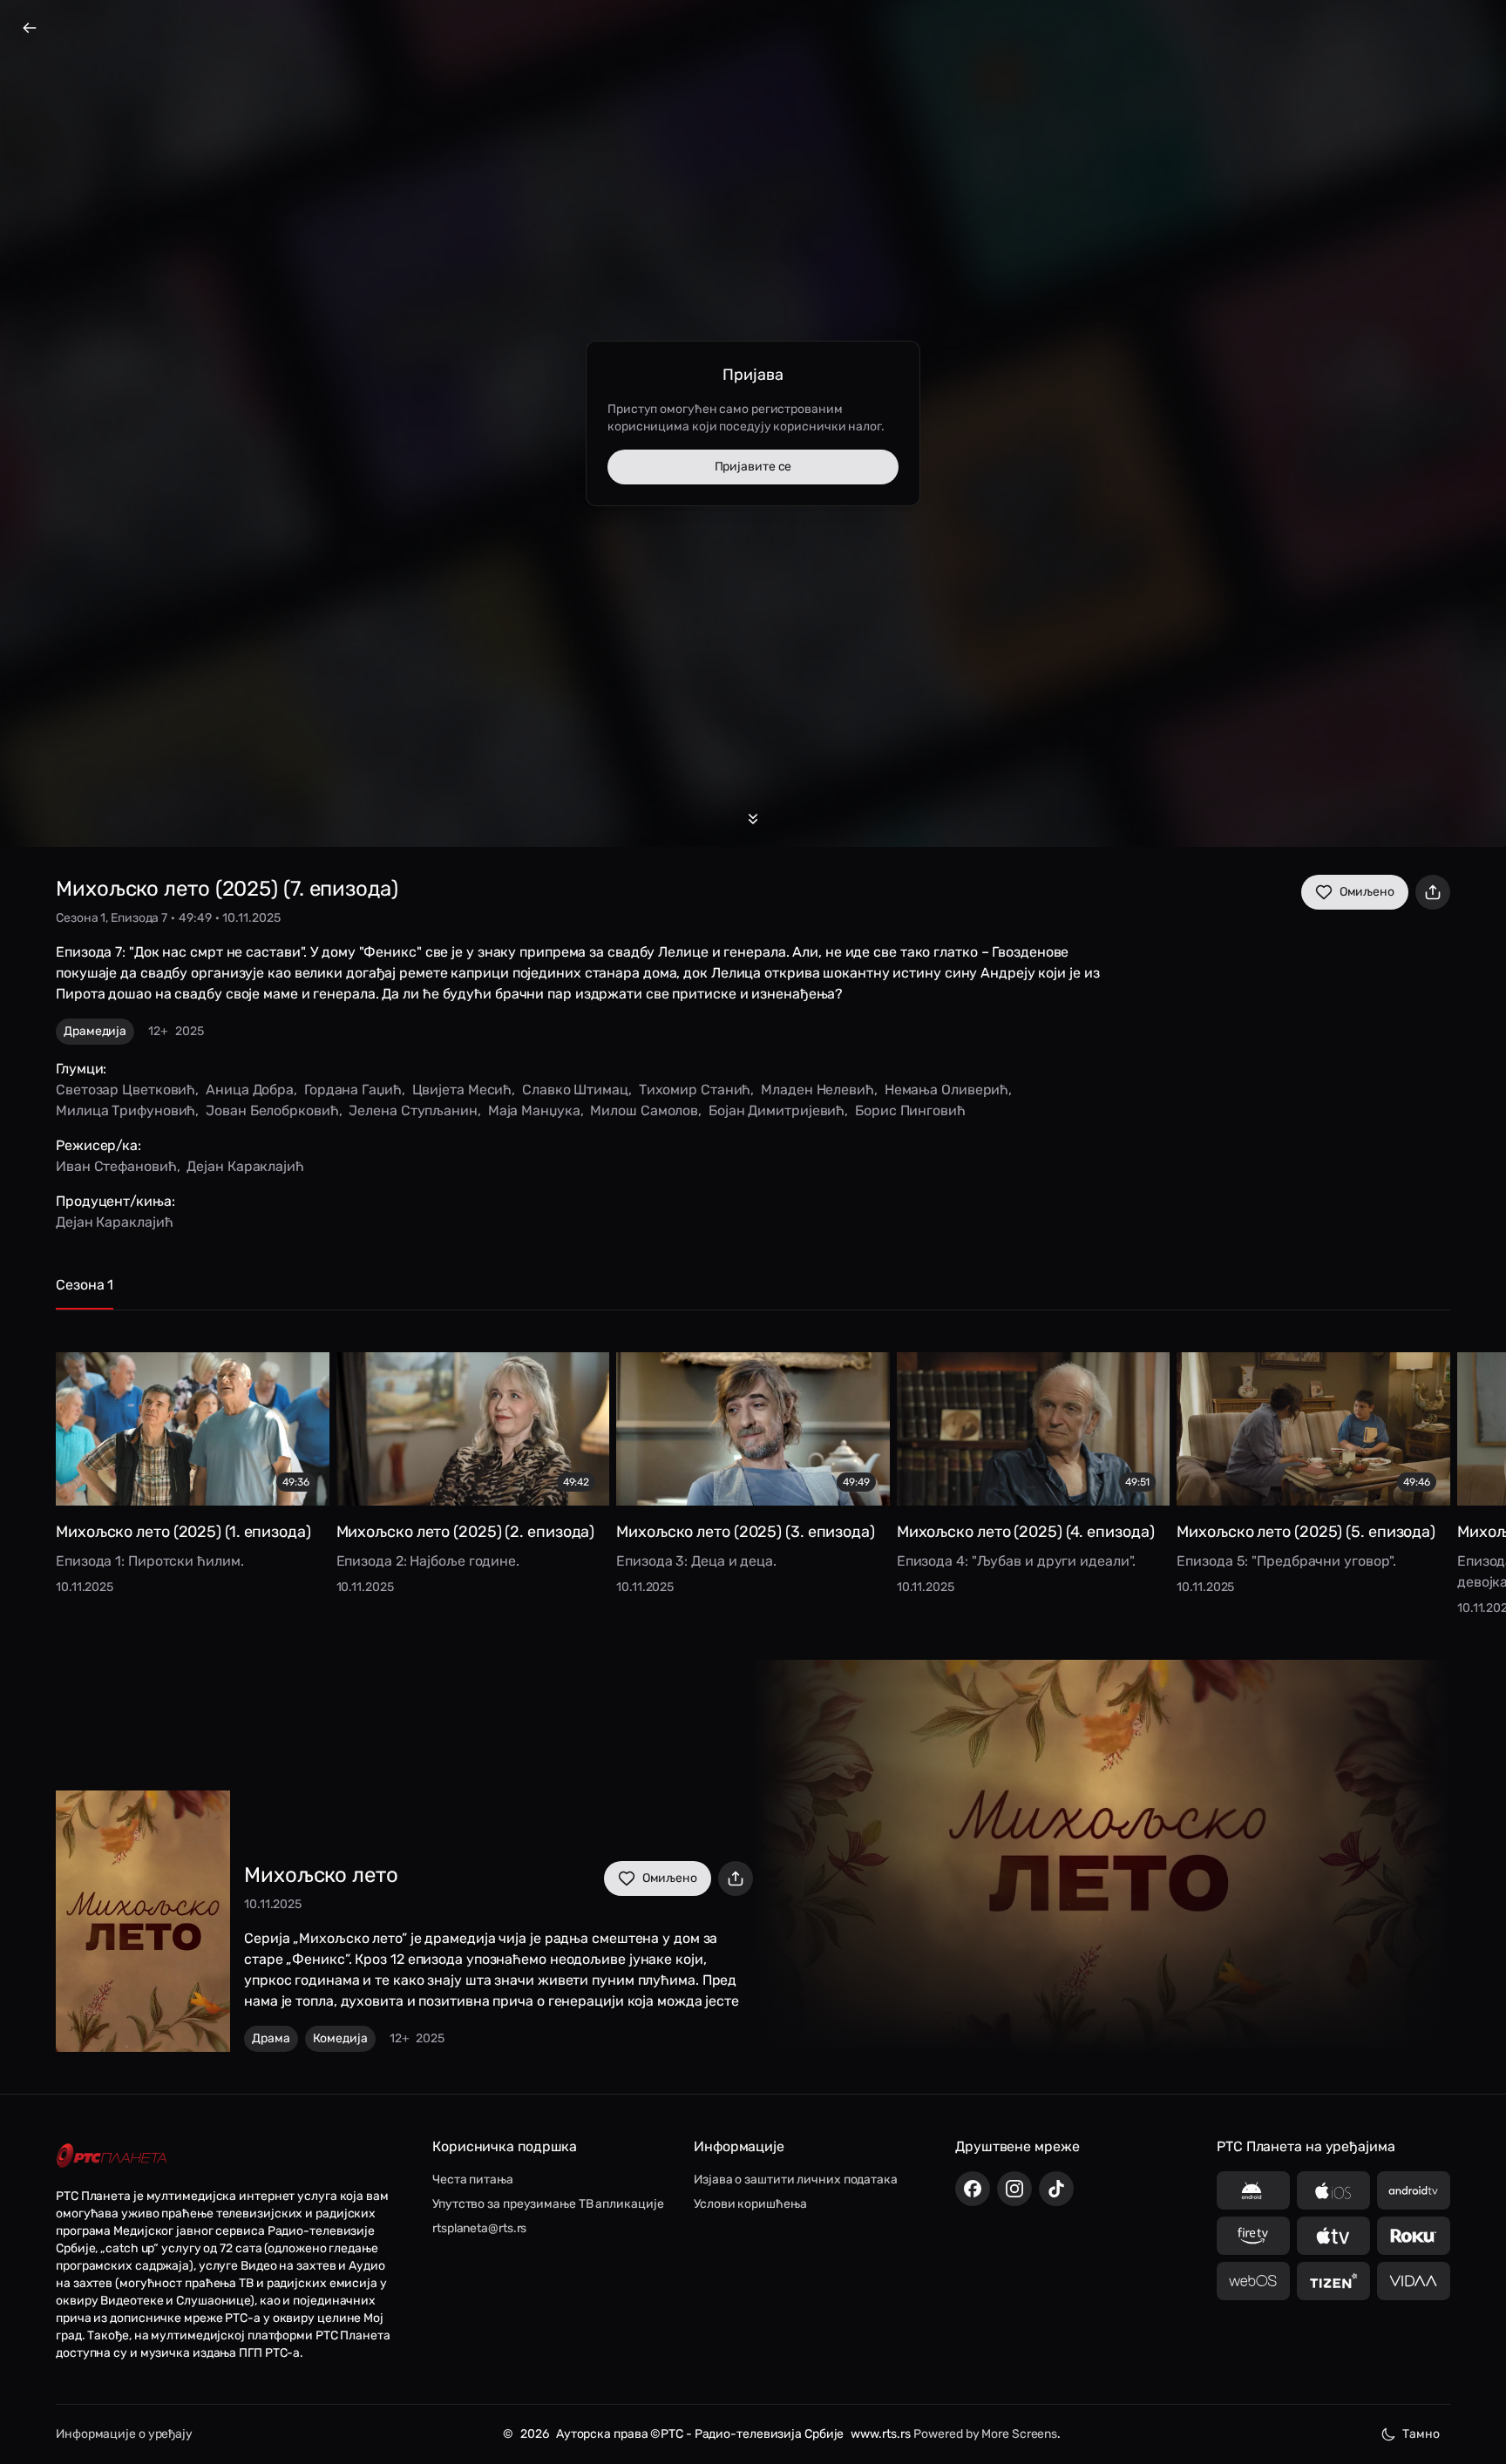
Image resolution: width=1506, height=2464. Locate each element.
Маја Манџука (534, 1110)
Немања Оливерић (947, 1090)
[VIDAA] (1414, 2281)
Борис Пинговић (910, 1110)
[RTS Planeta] (112, 2155)
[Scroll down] (753, 819)
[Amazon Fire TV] (1253, 2236)
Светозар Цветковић (125, 1090)
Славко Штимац (575, 1090)
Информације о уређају (124, 2434)
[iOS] (1333, 2190)
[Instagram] (1014, 2189)
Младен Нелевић (817, 1090)
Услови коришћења (750, 2204)
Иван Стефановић (116, 1166)
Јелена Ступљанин (413, 1110)
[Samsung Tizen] (1333, 2281)
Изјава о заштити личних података (796, 2180)
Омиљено (1367, 892)
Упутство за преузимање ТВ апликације (548, 2204)
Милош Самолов (644, 1110)
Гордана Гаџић (353, 1090)
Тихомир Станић (695, 1090)
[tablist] (753, 1293)
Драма (271, 2038)
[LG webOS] (1253, 2281)
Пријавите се (753, 467)
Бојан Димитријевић (777, 1110)
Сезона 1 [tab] (85, 1285)
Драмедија (95, 1031)
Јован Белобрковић (272, 1110)
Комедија (340, 2038)
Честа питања (473, 2180)
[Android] (1253, 2190)
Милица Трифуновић (125, 1110)
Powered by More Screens (985, 2434)
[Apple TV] (1333, 2236)
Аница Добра (250, 1090)
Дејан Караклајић (245, 1166)
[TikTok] (1056, 2189)
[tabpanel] (753, 1471)
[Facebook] (973, 2189)
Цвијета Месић (462, 1090)
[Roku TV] (1414, 2236)
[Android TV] (1414, 2190)
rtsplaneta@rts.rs (479, 2228)
